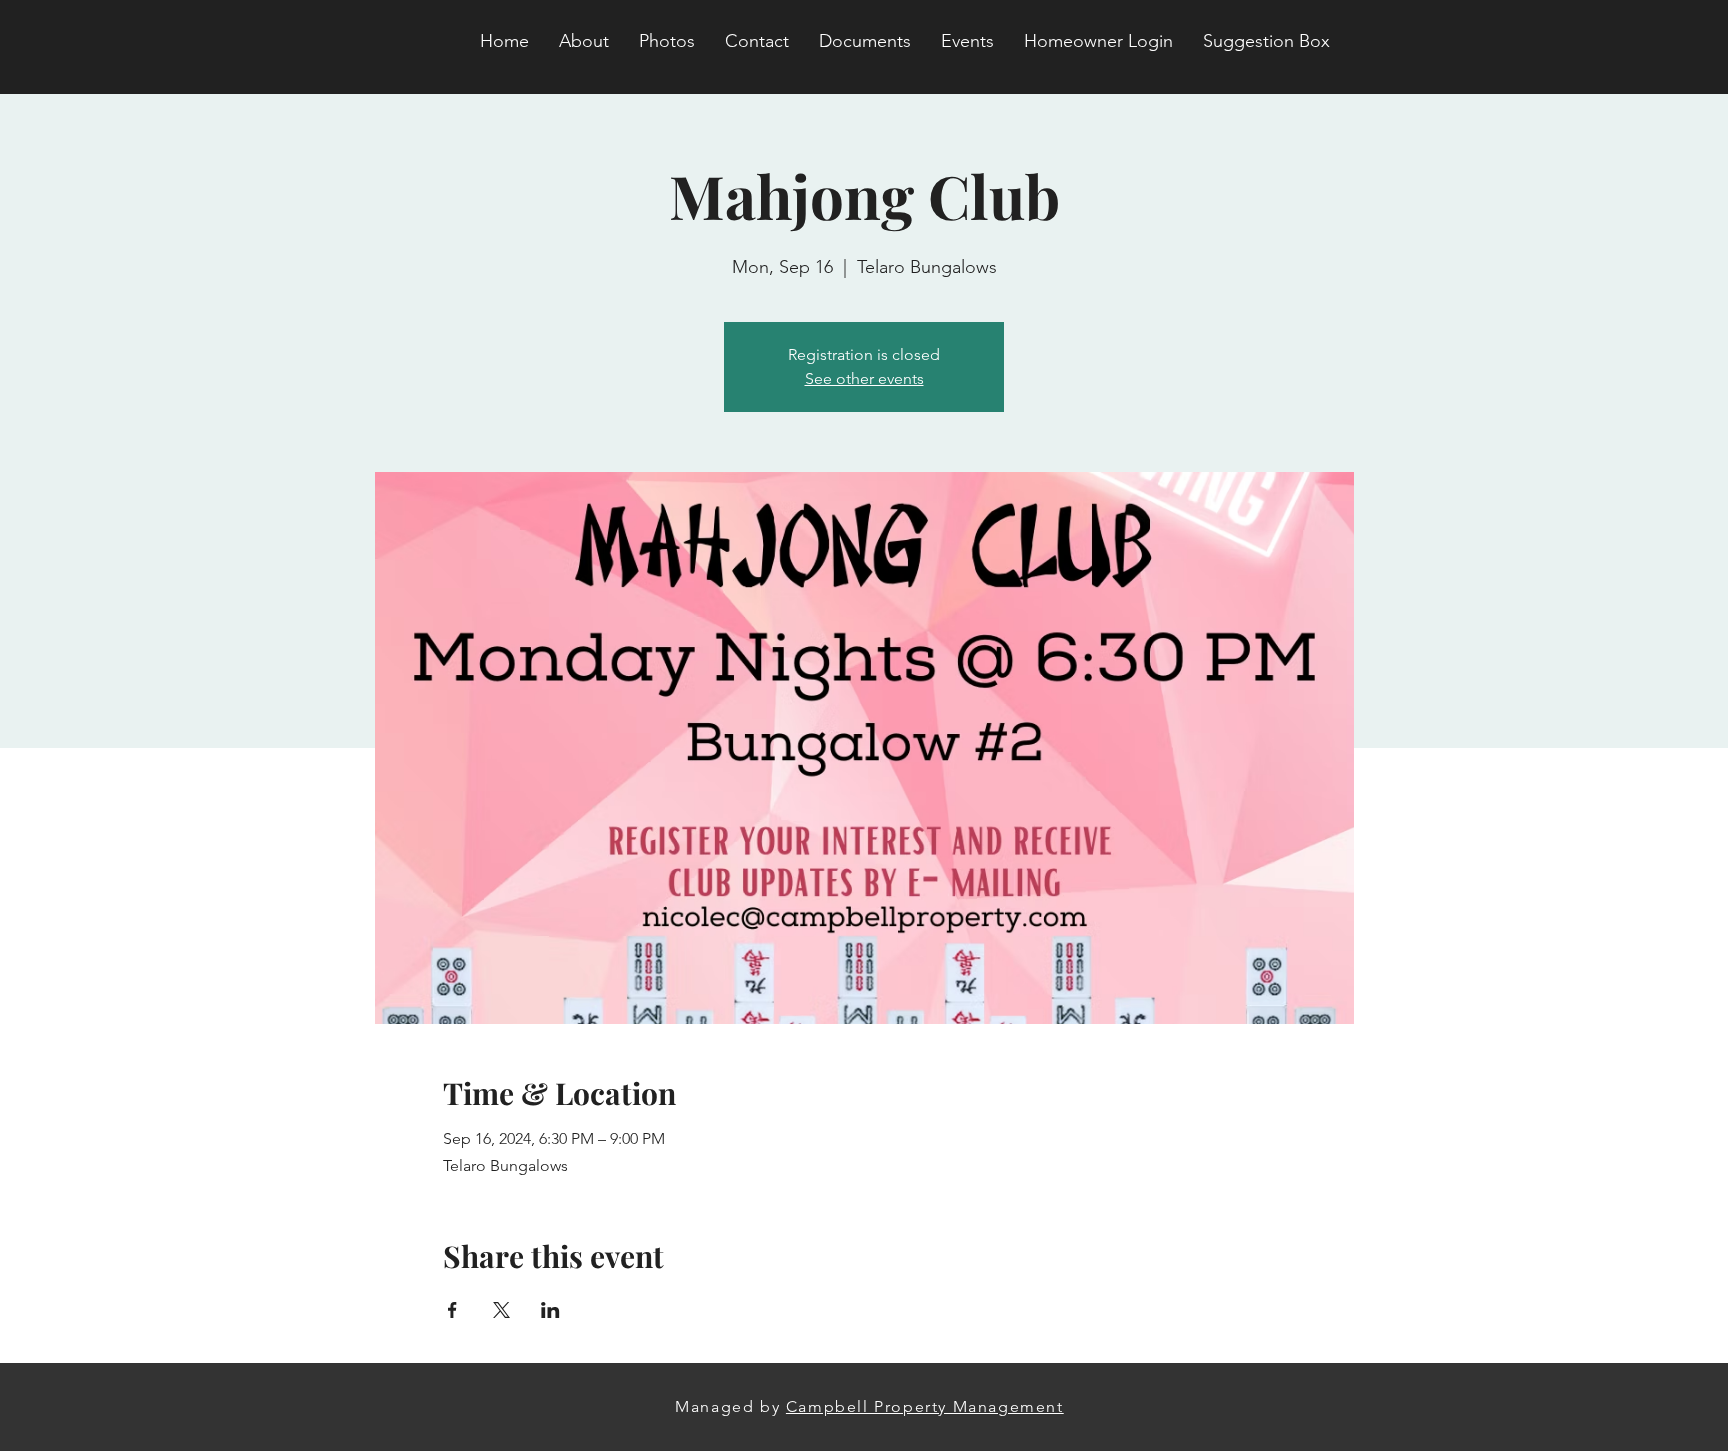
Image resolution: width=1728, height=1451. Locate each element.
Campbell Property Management (925, 1406)
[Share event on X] (501, 1310)
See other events (864, 378)
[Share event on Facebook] (452, 1310)
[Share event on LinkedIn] (550, 1310)
